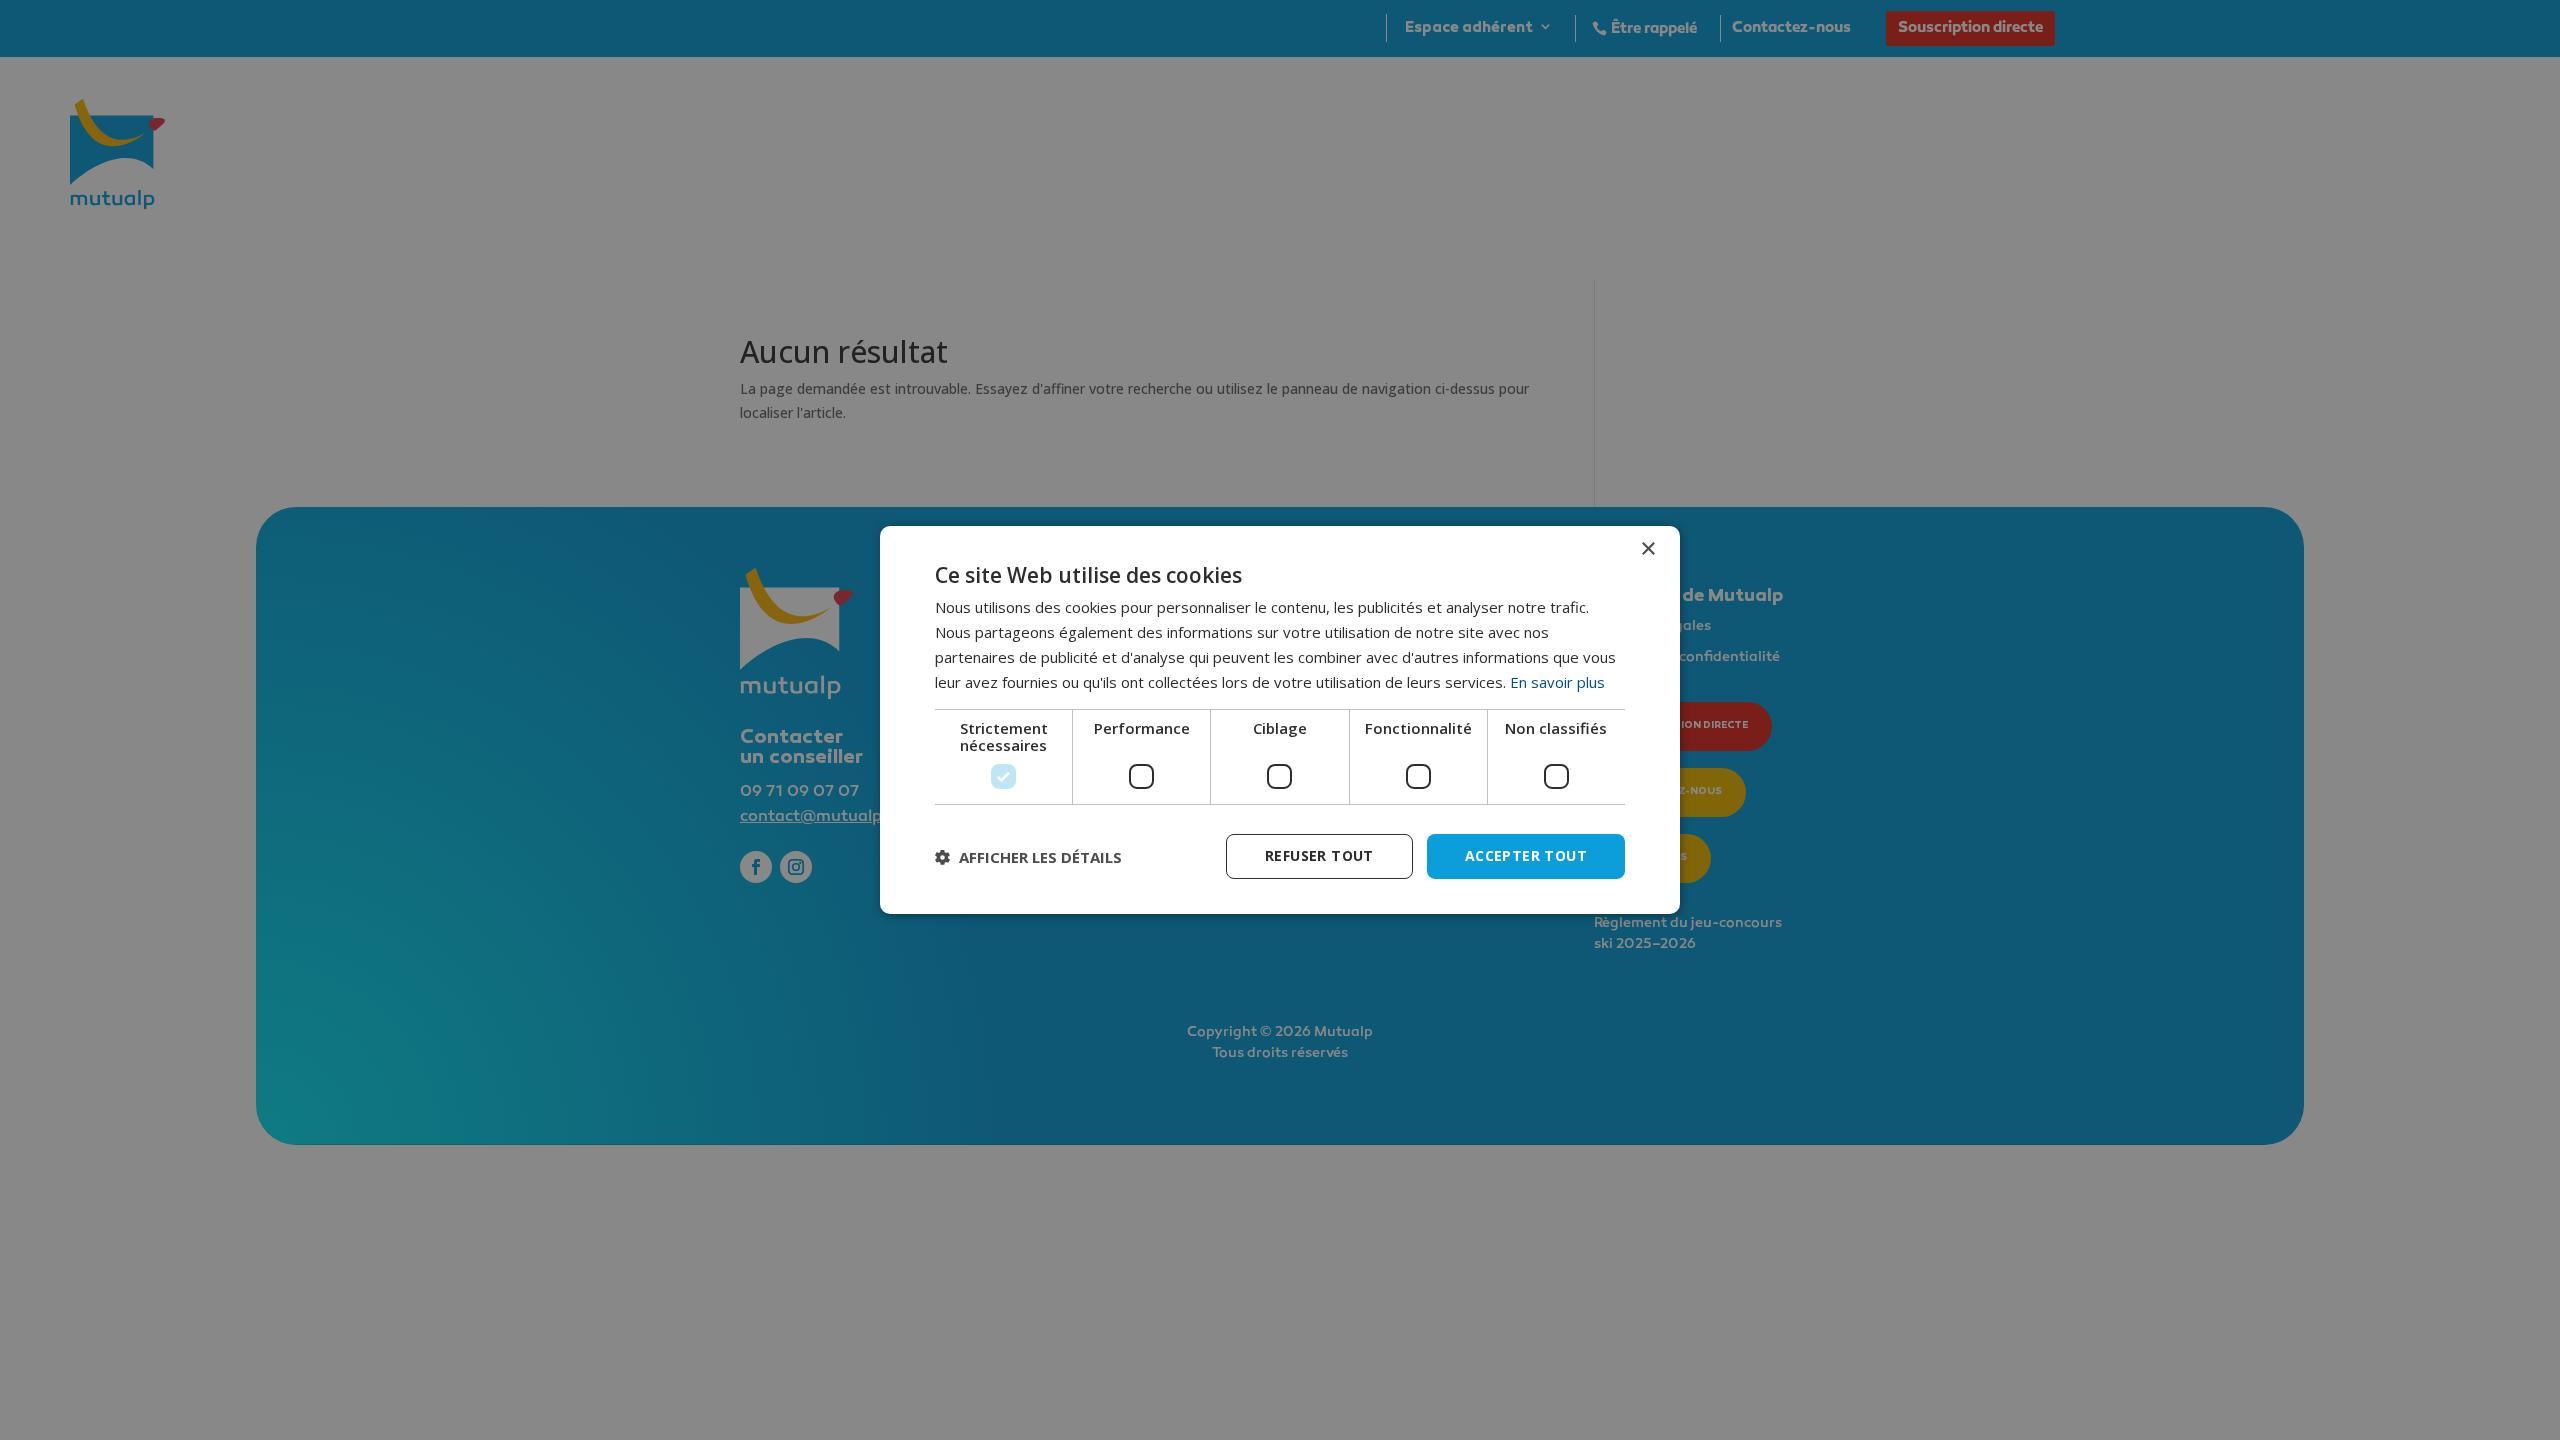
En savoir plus (1557, 682)
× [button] (1647, 549)
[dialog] (1280, 720)
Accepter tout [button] (1526, 855)
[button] (1028, 857)
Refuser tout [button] (1319, 855)
